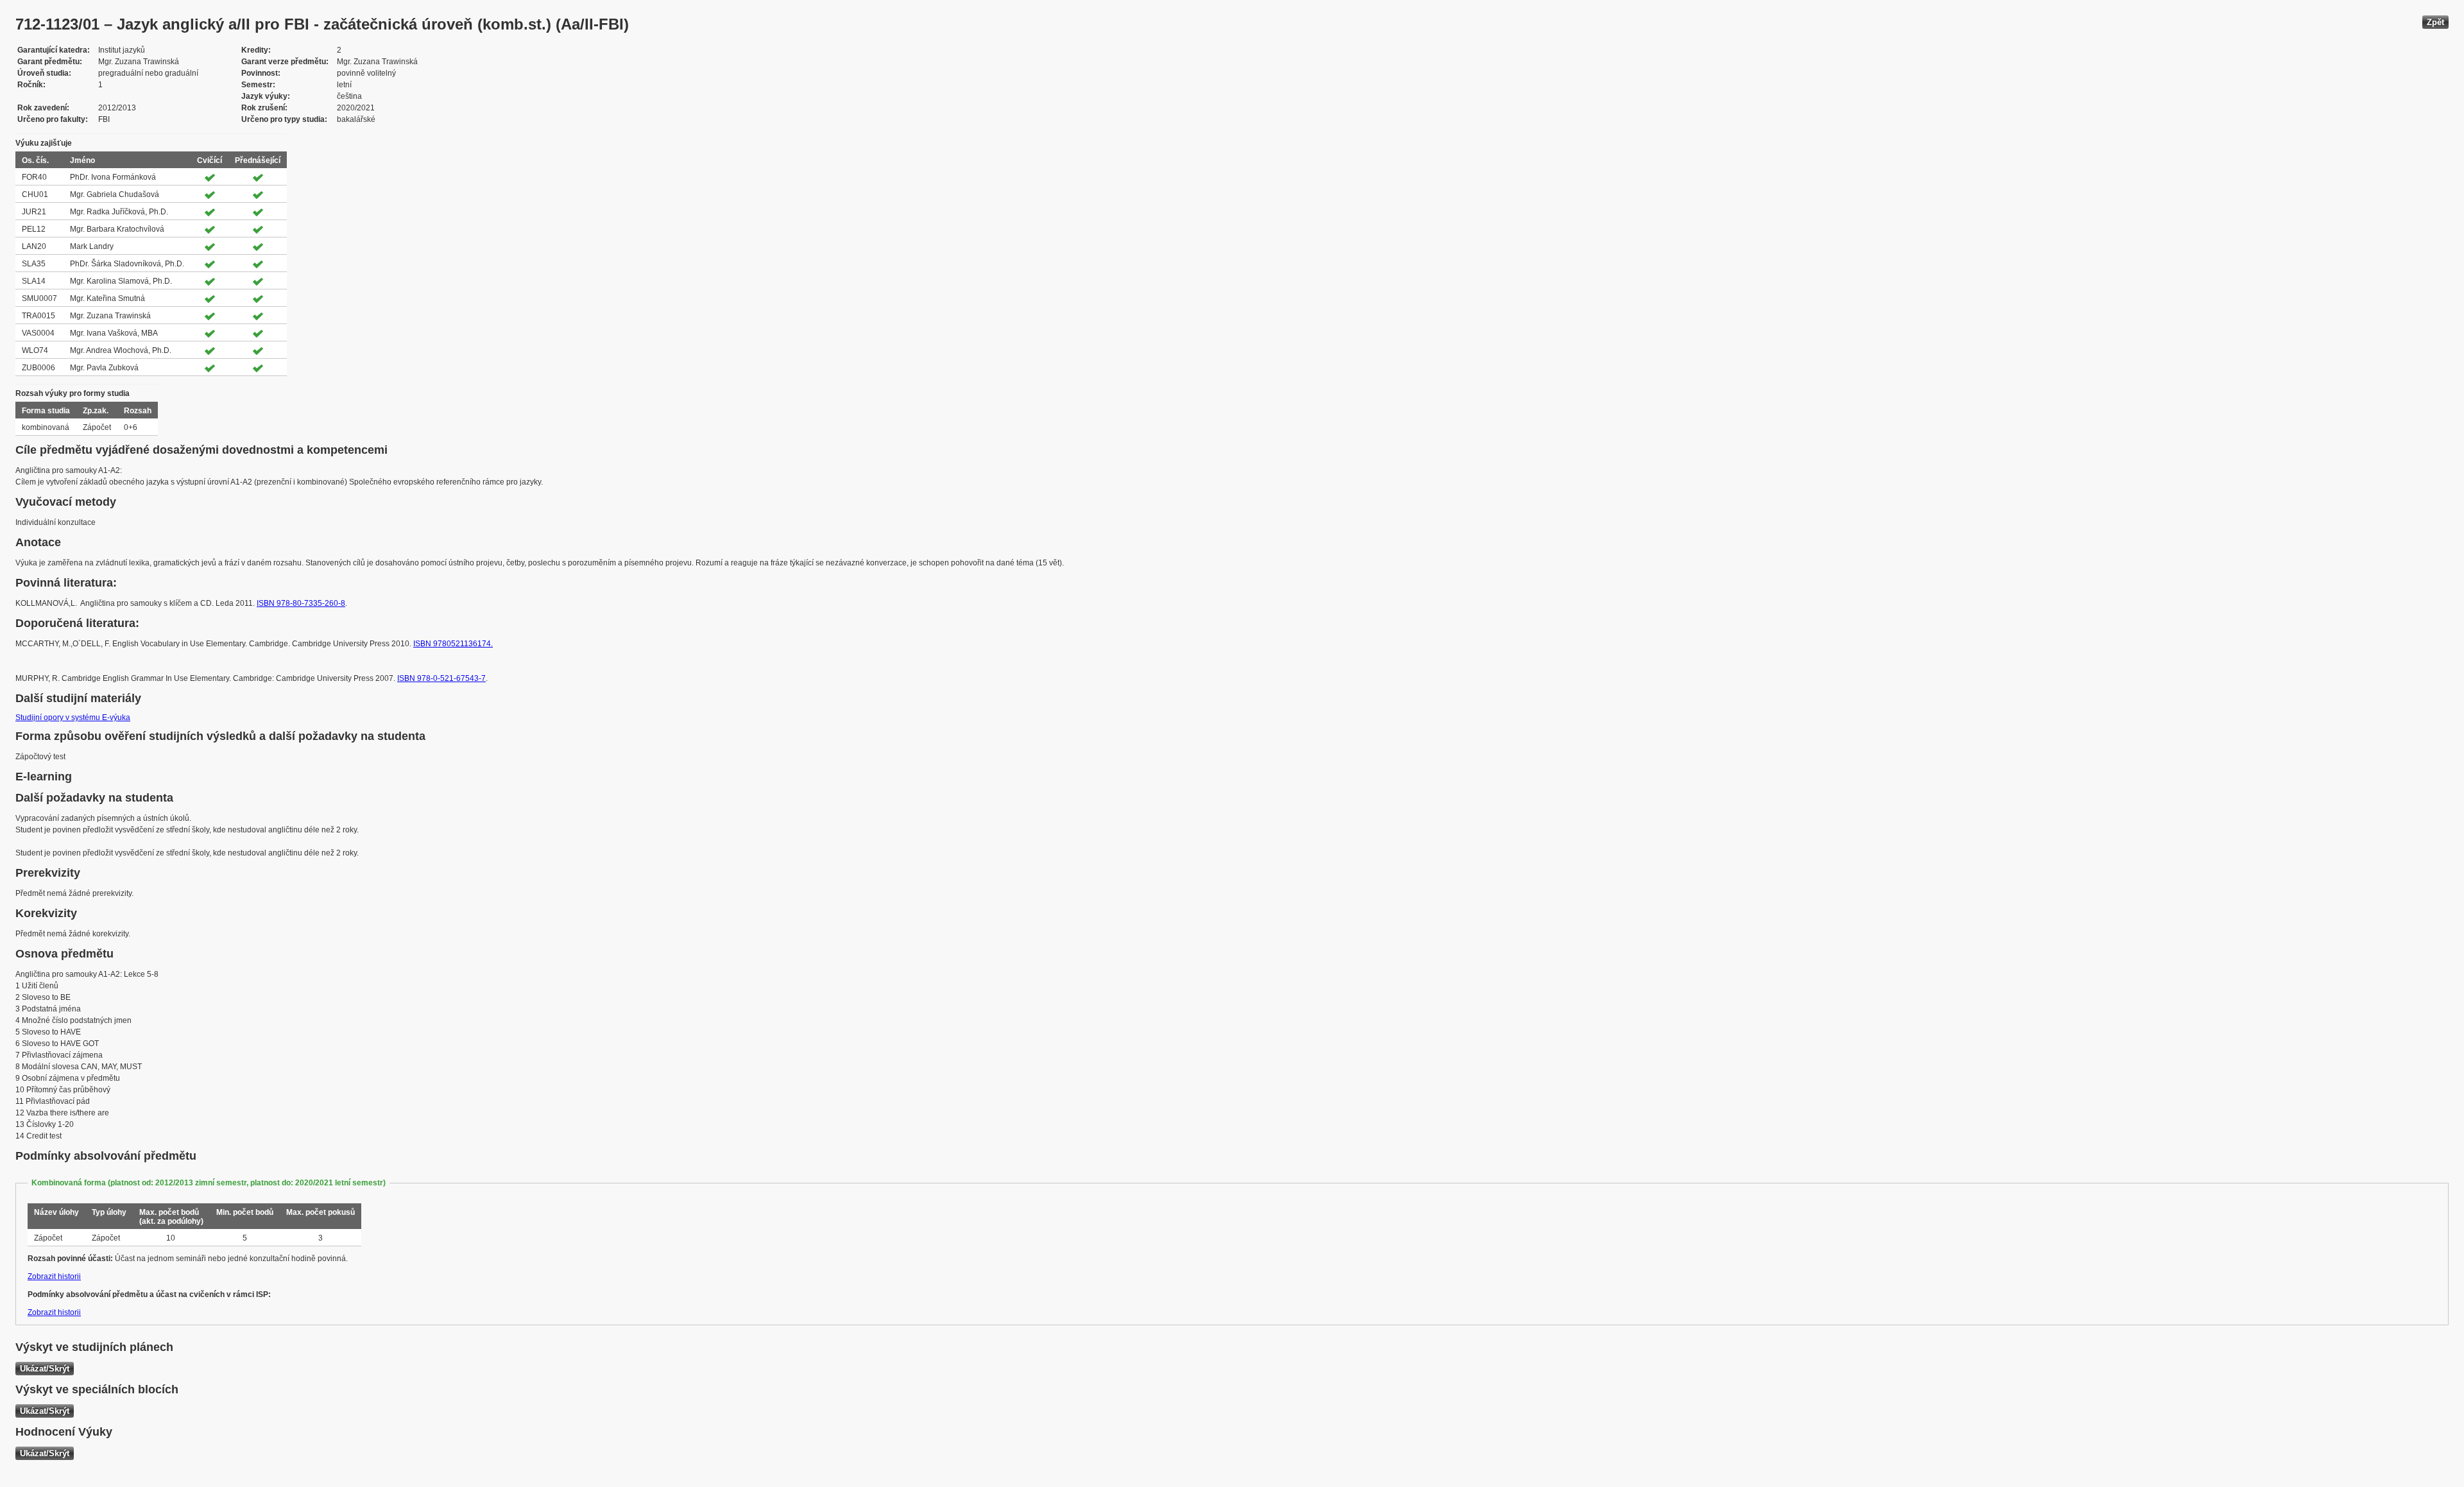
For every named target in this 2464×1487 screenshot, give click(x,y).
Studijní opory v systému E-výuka (73, 718)
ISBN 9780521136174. (453, 644)
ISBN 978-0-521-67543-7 (441, 678)
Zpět (2435, 22)
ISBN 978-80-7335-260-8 (301, 603)
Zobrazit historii (54, 1276)
